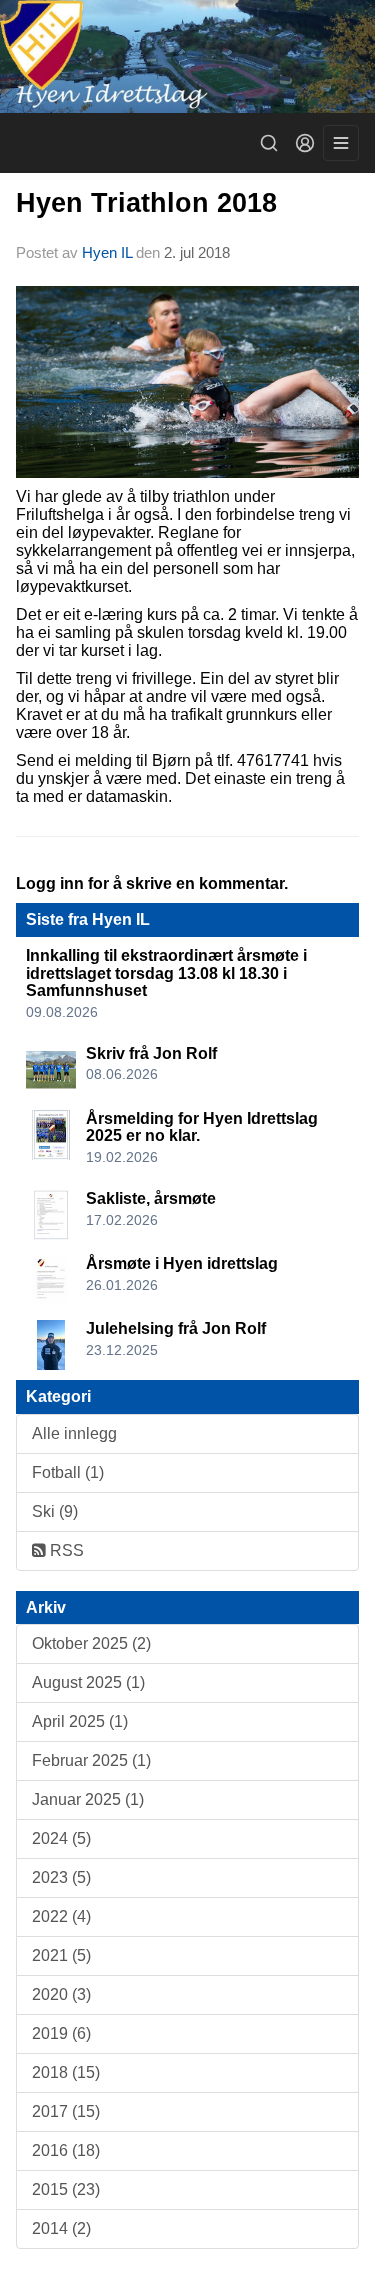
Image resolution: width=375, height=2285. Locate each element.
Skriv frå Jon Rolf (151, 1053)
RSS (65, 1550)
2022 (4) (61, 1916)
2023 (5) (61, 1877)
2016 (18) (66, 2150)
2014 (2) (61, 2228)
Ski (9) (55, 1511)
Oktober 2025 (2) (91, 1643)
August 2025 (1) (88, 1682)
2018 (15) (66, 2072)
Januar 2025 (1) (88, 1799)
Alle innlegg (74, 1433)
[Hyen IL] (187, 56)
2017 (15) (66, 2111)
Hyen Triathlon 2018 (146, 203)
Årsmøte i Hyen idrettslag (182, 1263)
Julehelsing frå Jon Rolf (176, 1328)
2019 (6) (61, 2033)
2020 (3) (61, 1994)
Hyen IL (109, 252)
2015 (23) (66, 2189)
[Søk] (269, 143)
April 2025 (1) (80, 1721)
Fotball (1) (68, 1472)
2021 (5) (61, 1955)
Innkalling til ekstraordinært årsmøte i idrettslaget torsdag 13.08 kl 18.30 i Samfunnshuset (166, 973)
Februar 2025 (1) (91, 1760)
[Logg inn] (305, 143)
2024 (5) (61, 1838)
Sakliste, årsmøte (151, 1198)
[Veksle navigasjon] (341, 143)
